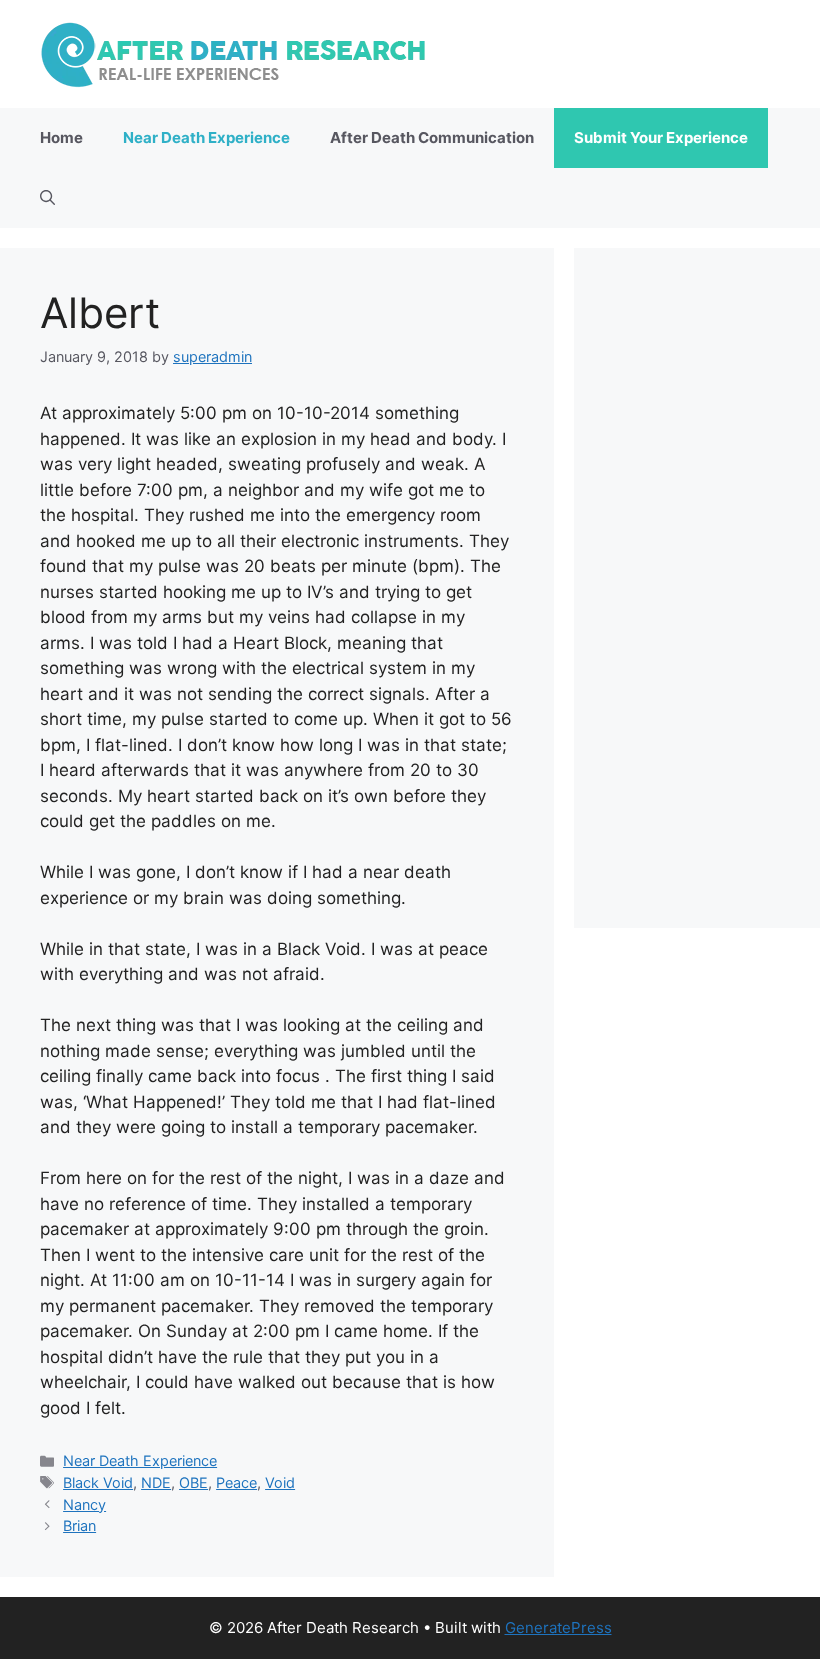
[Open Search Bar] (47, 198)
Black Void (98, 1482)
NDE (156, 1482)
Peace (236, 1482)
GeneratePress (558, 1627)
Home (61, 137)
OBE (193, 1482)
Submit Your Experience (661, 137)
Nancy (84, 1504)
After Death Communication (432, 137)
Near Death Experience (206, 137)
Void (280, 1482)
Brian (79, 1525)
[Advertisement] (697, 588)
